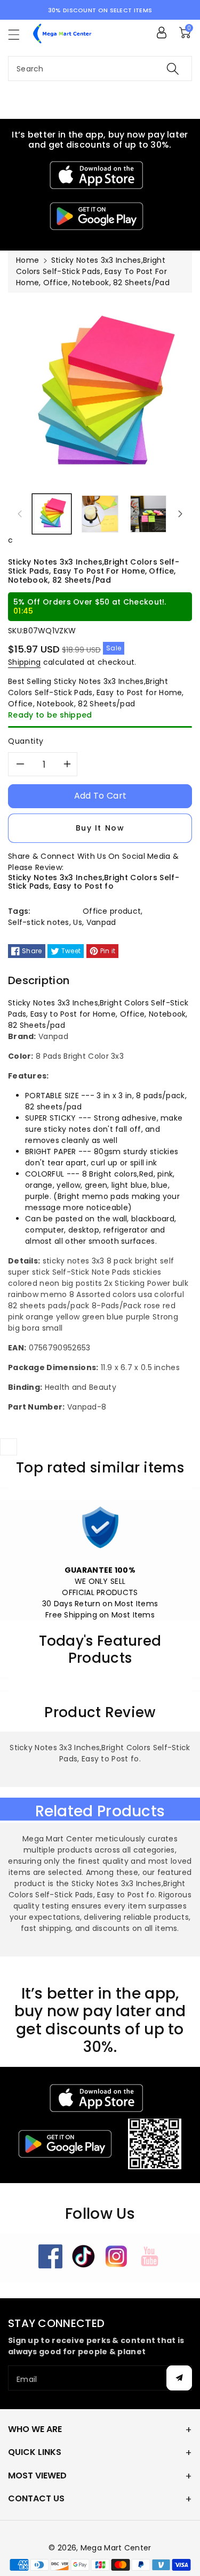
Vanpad (101, 922)
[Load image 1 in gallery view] (52, 514)
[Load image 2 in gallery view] (100, 514)
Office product (112, 911)
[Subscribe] (179, 2378)
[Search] (173, 69)
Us (78, 922)
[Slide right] (180, 514)
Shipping (24, 662)
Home (27, 260)
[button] (19, 34)
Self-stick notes (39, 922)
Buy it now (100, 828)
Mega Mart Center (116, 2548)
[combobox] (100, 69)
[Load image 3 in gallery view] (148, 514)
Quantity (26, 741)
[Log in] (162, 33)
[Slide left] (20, 514)
